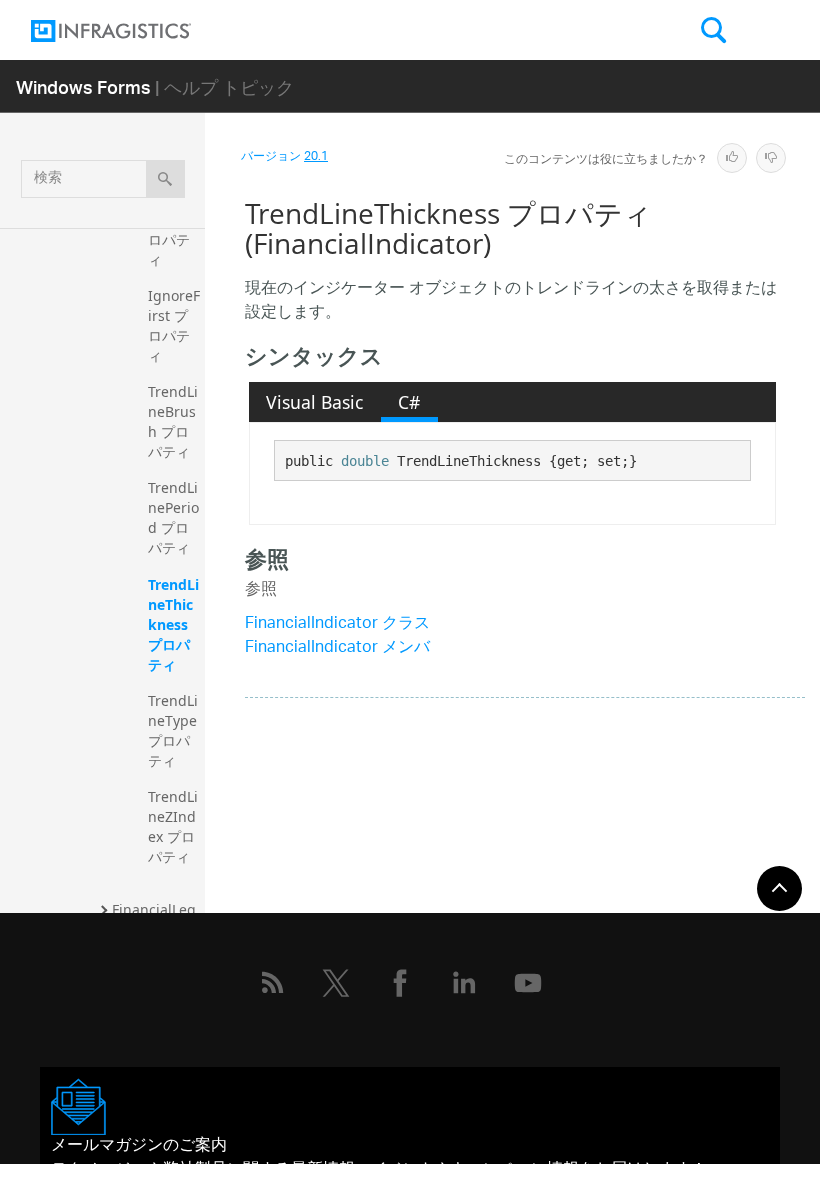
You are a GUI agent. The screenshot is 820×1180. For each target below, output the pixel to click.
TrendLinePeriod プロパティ (173, 517)
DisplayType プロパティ (173, 229)
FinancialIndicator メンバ (337, 648)
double (365, 461)
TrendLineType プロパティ (174, 730)
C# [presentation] (409, 402)
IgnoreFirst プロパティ (174, 325)
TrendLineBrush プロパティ (173, 421)
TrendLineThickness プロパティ (173, 624)
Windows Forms (83, 86)
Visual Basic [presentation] (314, 402)
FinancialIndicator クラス (337, 624)
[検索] (165, 179)
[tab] (315, 402)
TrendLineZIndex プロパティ (173, 826)
